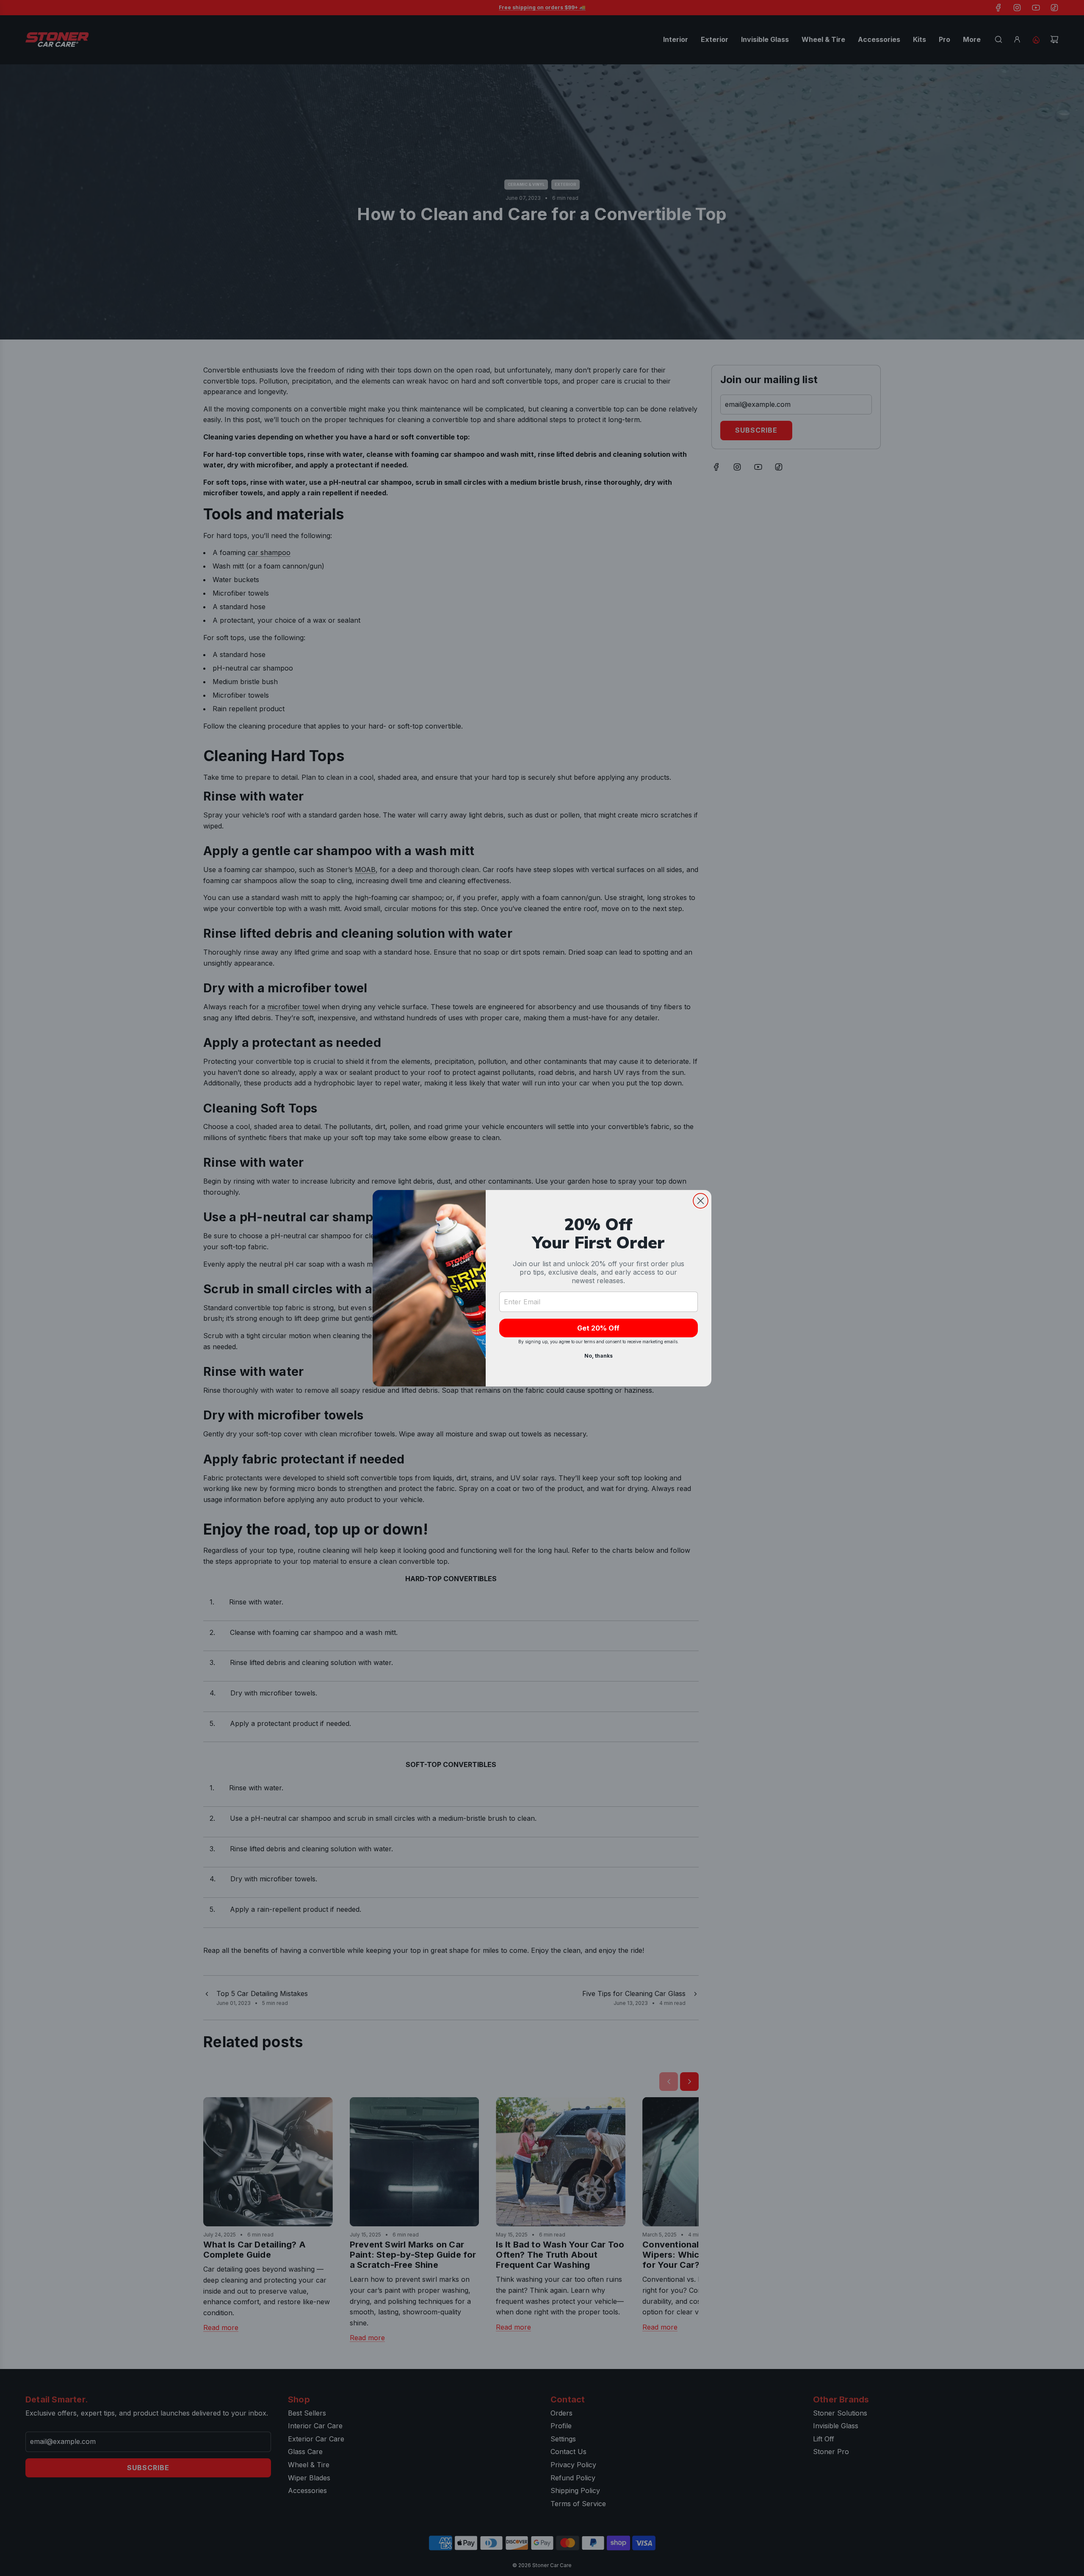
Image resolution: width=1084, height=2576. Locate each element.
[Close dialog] (701, 1201)
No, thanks (599, 1356)
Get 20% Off (598, 1328)
